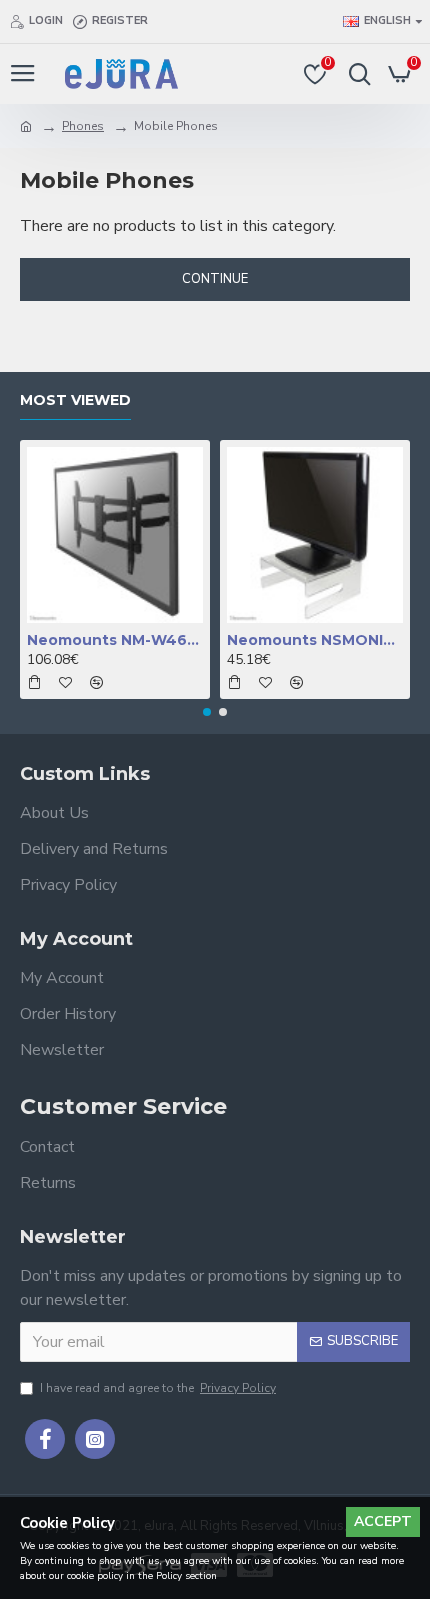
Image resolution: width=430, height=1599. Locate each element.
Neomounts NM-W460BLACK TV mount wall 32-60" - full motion (115, 640)
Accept (383, 1521)
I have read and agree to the (158, 1388)
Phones (83, 126)
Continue (215, 279)
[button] (207, 712)
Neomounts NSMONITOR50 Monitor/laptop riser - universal (315, 640)
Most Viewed (75, 400)
